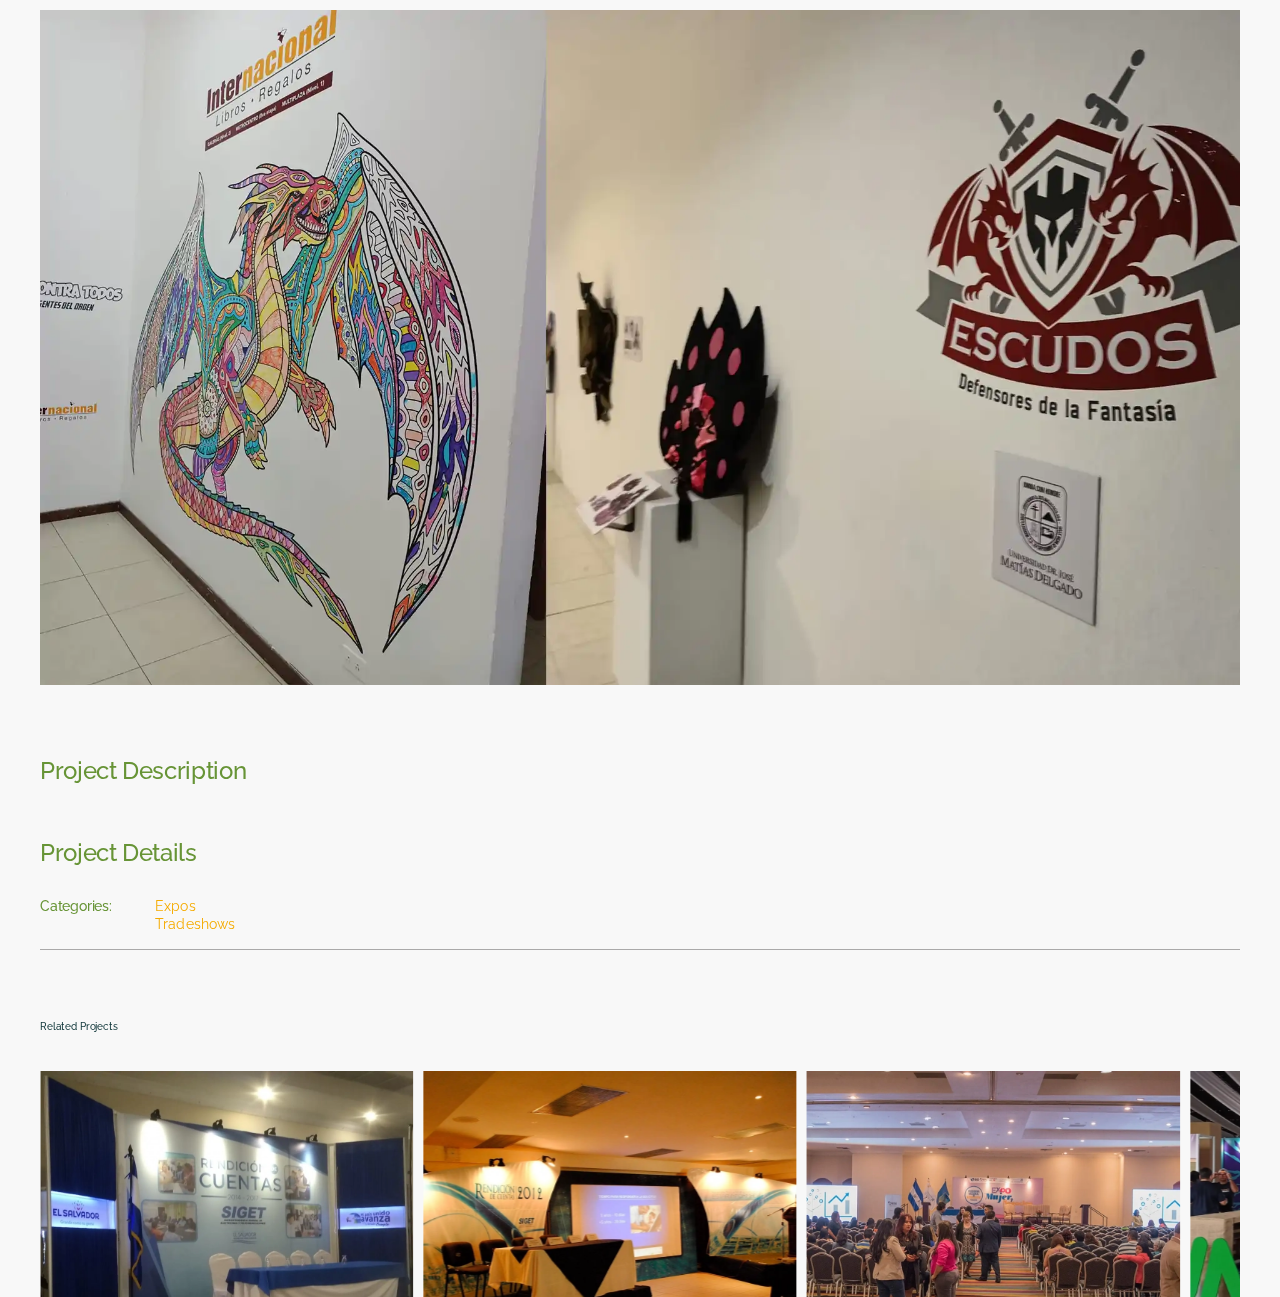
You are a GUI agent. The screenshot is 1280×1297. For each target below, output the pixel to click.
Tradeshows (195, 924)
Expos (175, 906)
